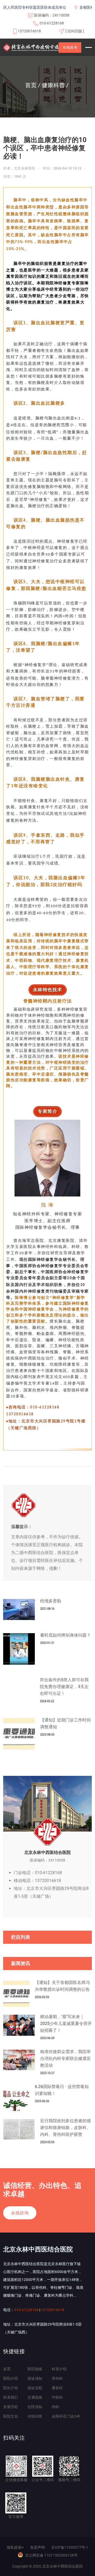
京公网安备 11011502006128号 (51, 2555)
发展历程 (11, 2407)
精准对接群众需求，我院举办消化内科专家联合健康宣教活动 (65, 2058)
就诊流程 (35, 2388)
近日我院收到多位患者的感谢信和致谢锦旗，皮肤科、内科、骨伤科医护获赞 (65, 2128)
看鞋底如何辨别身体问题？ (65, 1635)
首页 (7, 2369)
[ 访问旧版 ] (75, 31)
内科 (55, 2407)
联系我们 (11, 2397)
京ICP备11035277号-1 (70, 2547)
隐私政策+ (15, 2547)
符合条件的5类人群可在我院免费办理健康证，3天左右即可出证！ (64, 1687)
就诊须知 (35, 2378)
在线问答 (35, 2416)
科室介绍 (59, 2369)
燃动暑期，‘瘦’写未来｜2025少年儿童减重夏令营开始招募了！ (66, 2024)
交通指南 (35, 2397)
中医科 (57, 2397)
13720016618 (29, 31)
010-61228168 (52, 23)
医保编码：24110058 (52, 15)
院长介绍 (11, 2388)
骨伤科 (57, 2378)
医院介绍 (11, 2378)
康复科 (57, 2388)
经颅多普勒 (51, 1601)
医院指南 (35, 2369)
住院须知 (35, 2407)
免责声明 (37, 2547)
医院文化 (11, 2416)
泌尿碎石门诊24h (66, 2416)
